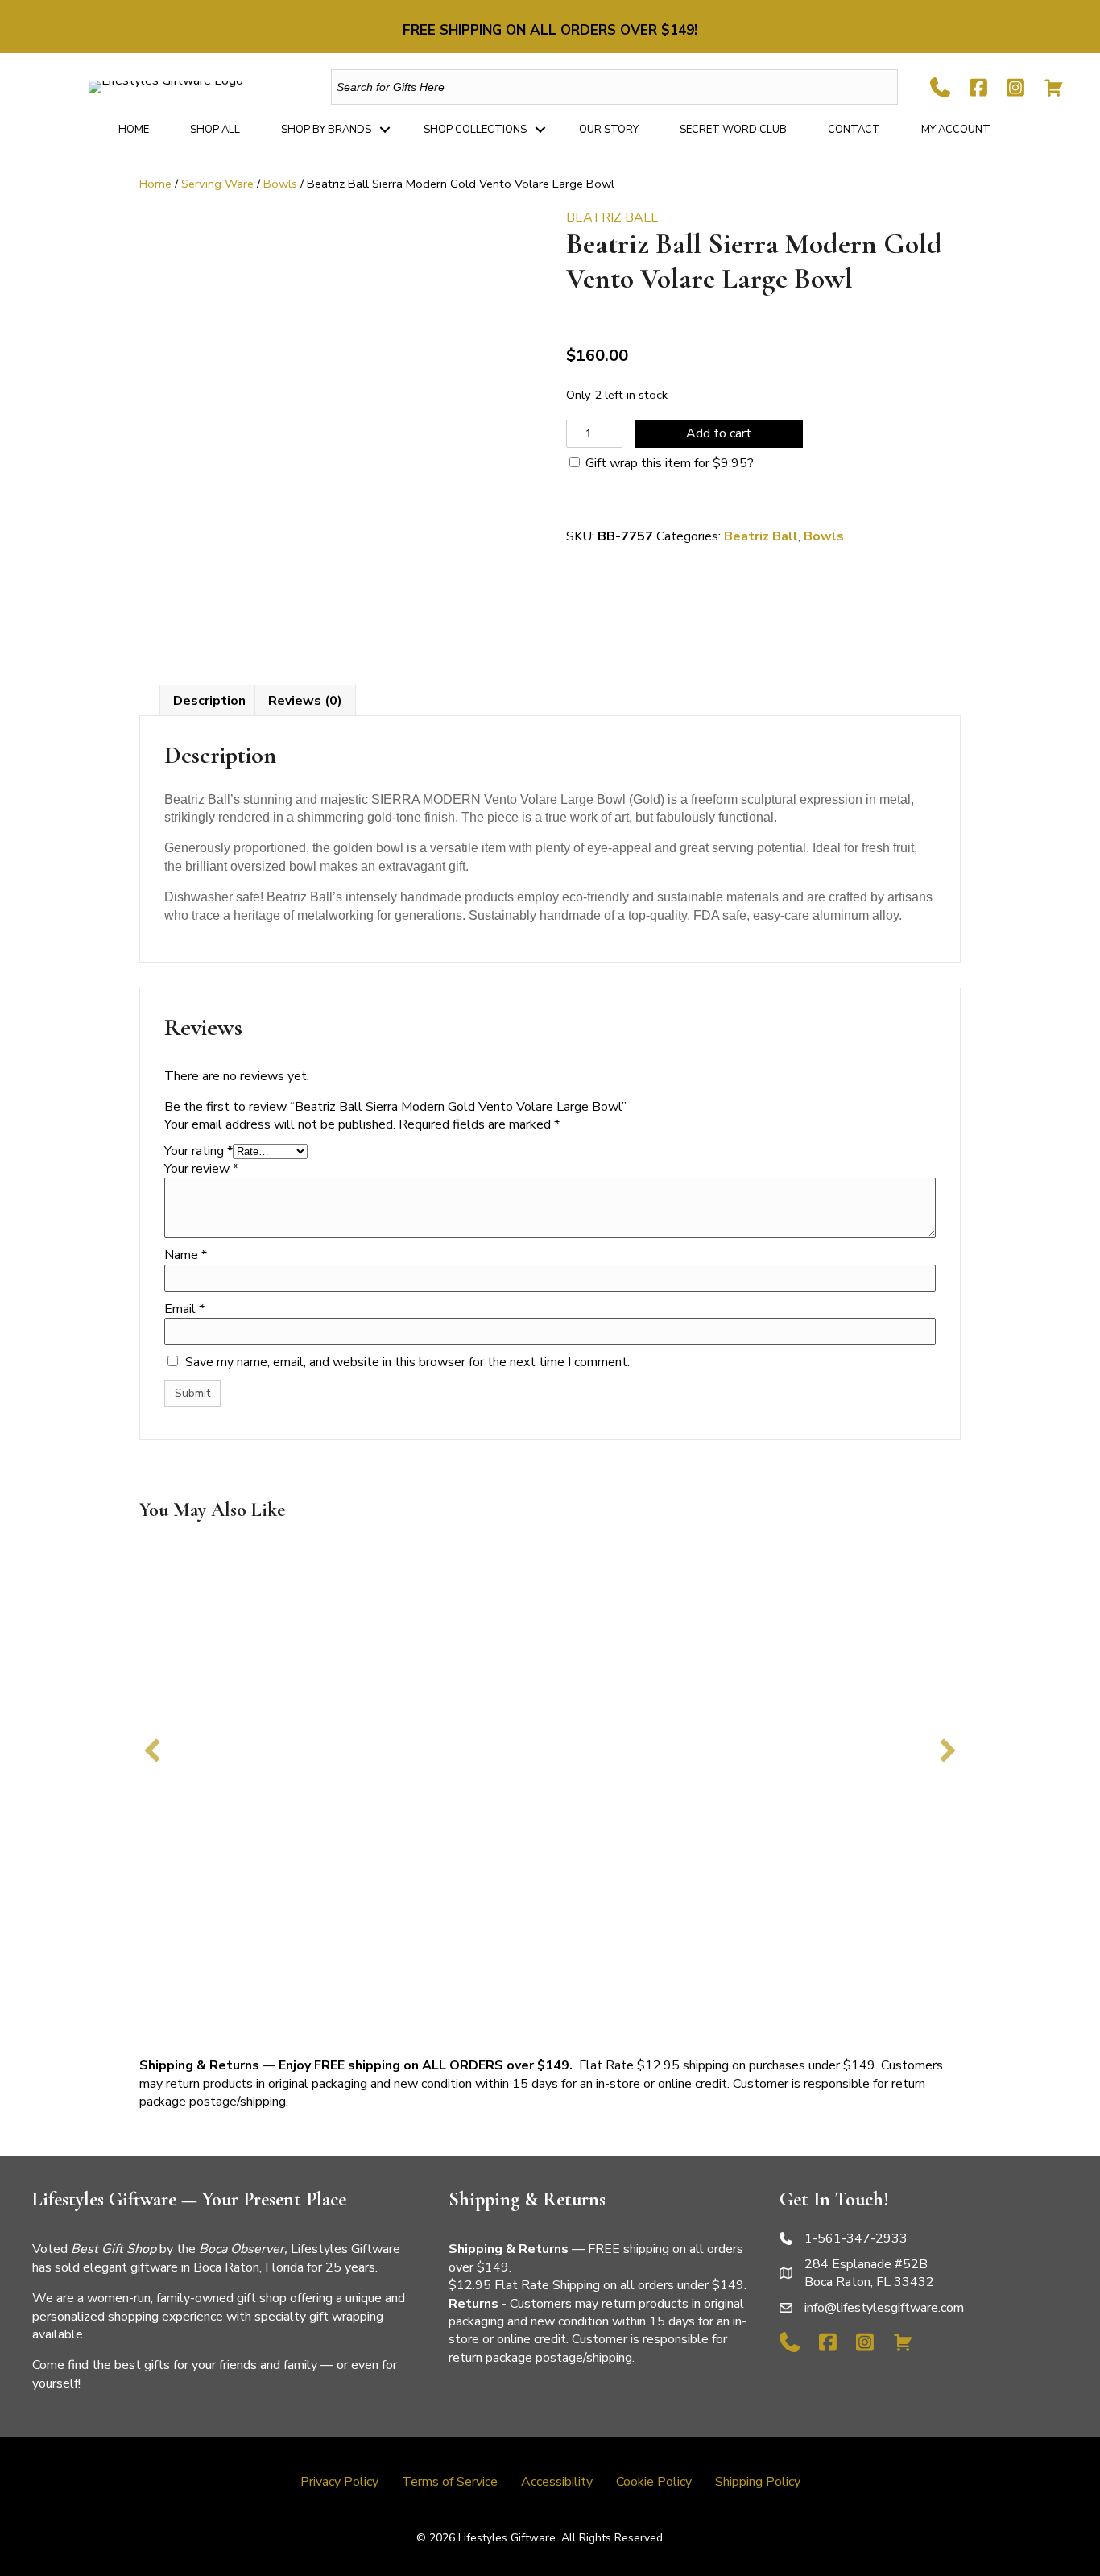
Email (184, 1309)
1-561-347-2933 (856, 2238)
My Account (956, 130)
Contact (854, 130)
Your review (201, 1169)
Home (134, 130)
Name (186, 1255)
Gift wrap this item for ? (668, 463)
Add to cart (719, 433)
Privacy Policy (339, 2482)
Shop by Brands (326, 130)
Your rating (198, 1151)
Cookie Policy (654, 2482)
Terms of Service (450, 2482)
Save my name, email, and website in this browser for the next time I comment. (407, 1362)
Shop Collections (475, 130)
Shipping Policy (758, 2482)
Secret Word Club (733, 130)
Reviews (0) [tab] (305, 701)
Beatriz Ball (761, 536)
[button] (385, 130)
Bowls (280, 184)
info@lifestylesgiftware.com (884, 2308)
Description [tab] (209, 701)
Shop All (215, 130)
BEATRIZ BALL (612, 217)
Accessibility (557, 2482)
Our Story (609, 130)
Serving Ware (217, 184)
